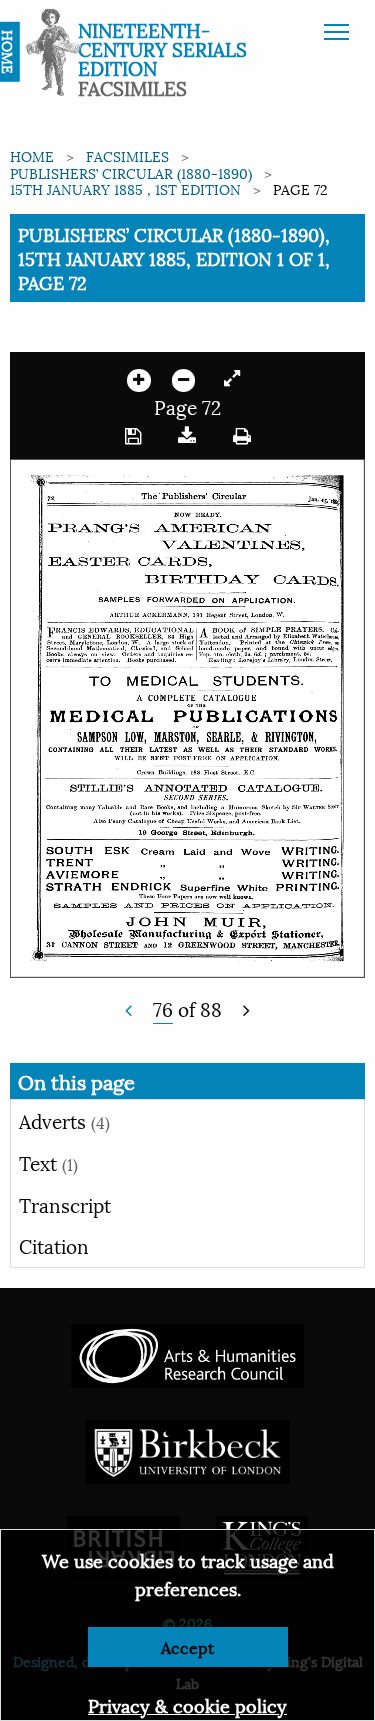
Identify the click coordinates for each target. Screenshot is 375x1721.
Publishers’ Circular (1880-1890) (131, 172)
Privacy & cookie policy (187, 1704)
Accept (187, 1646)
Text (48, 1162)
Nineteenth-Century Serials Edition (162, 48)
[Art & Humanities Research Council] (187, 1352)
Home (32, 155)
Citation (54, 1245)
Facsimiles (127, 155)
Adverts (64, 1120)
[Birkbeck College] (188, 1448)
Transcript (65, 1204)
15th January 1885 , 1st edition (125, 188)
